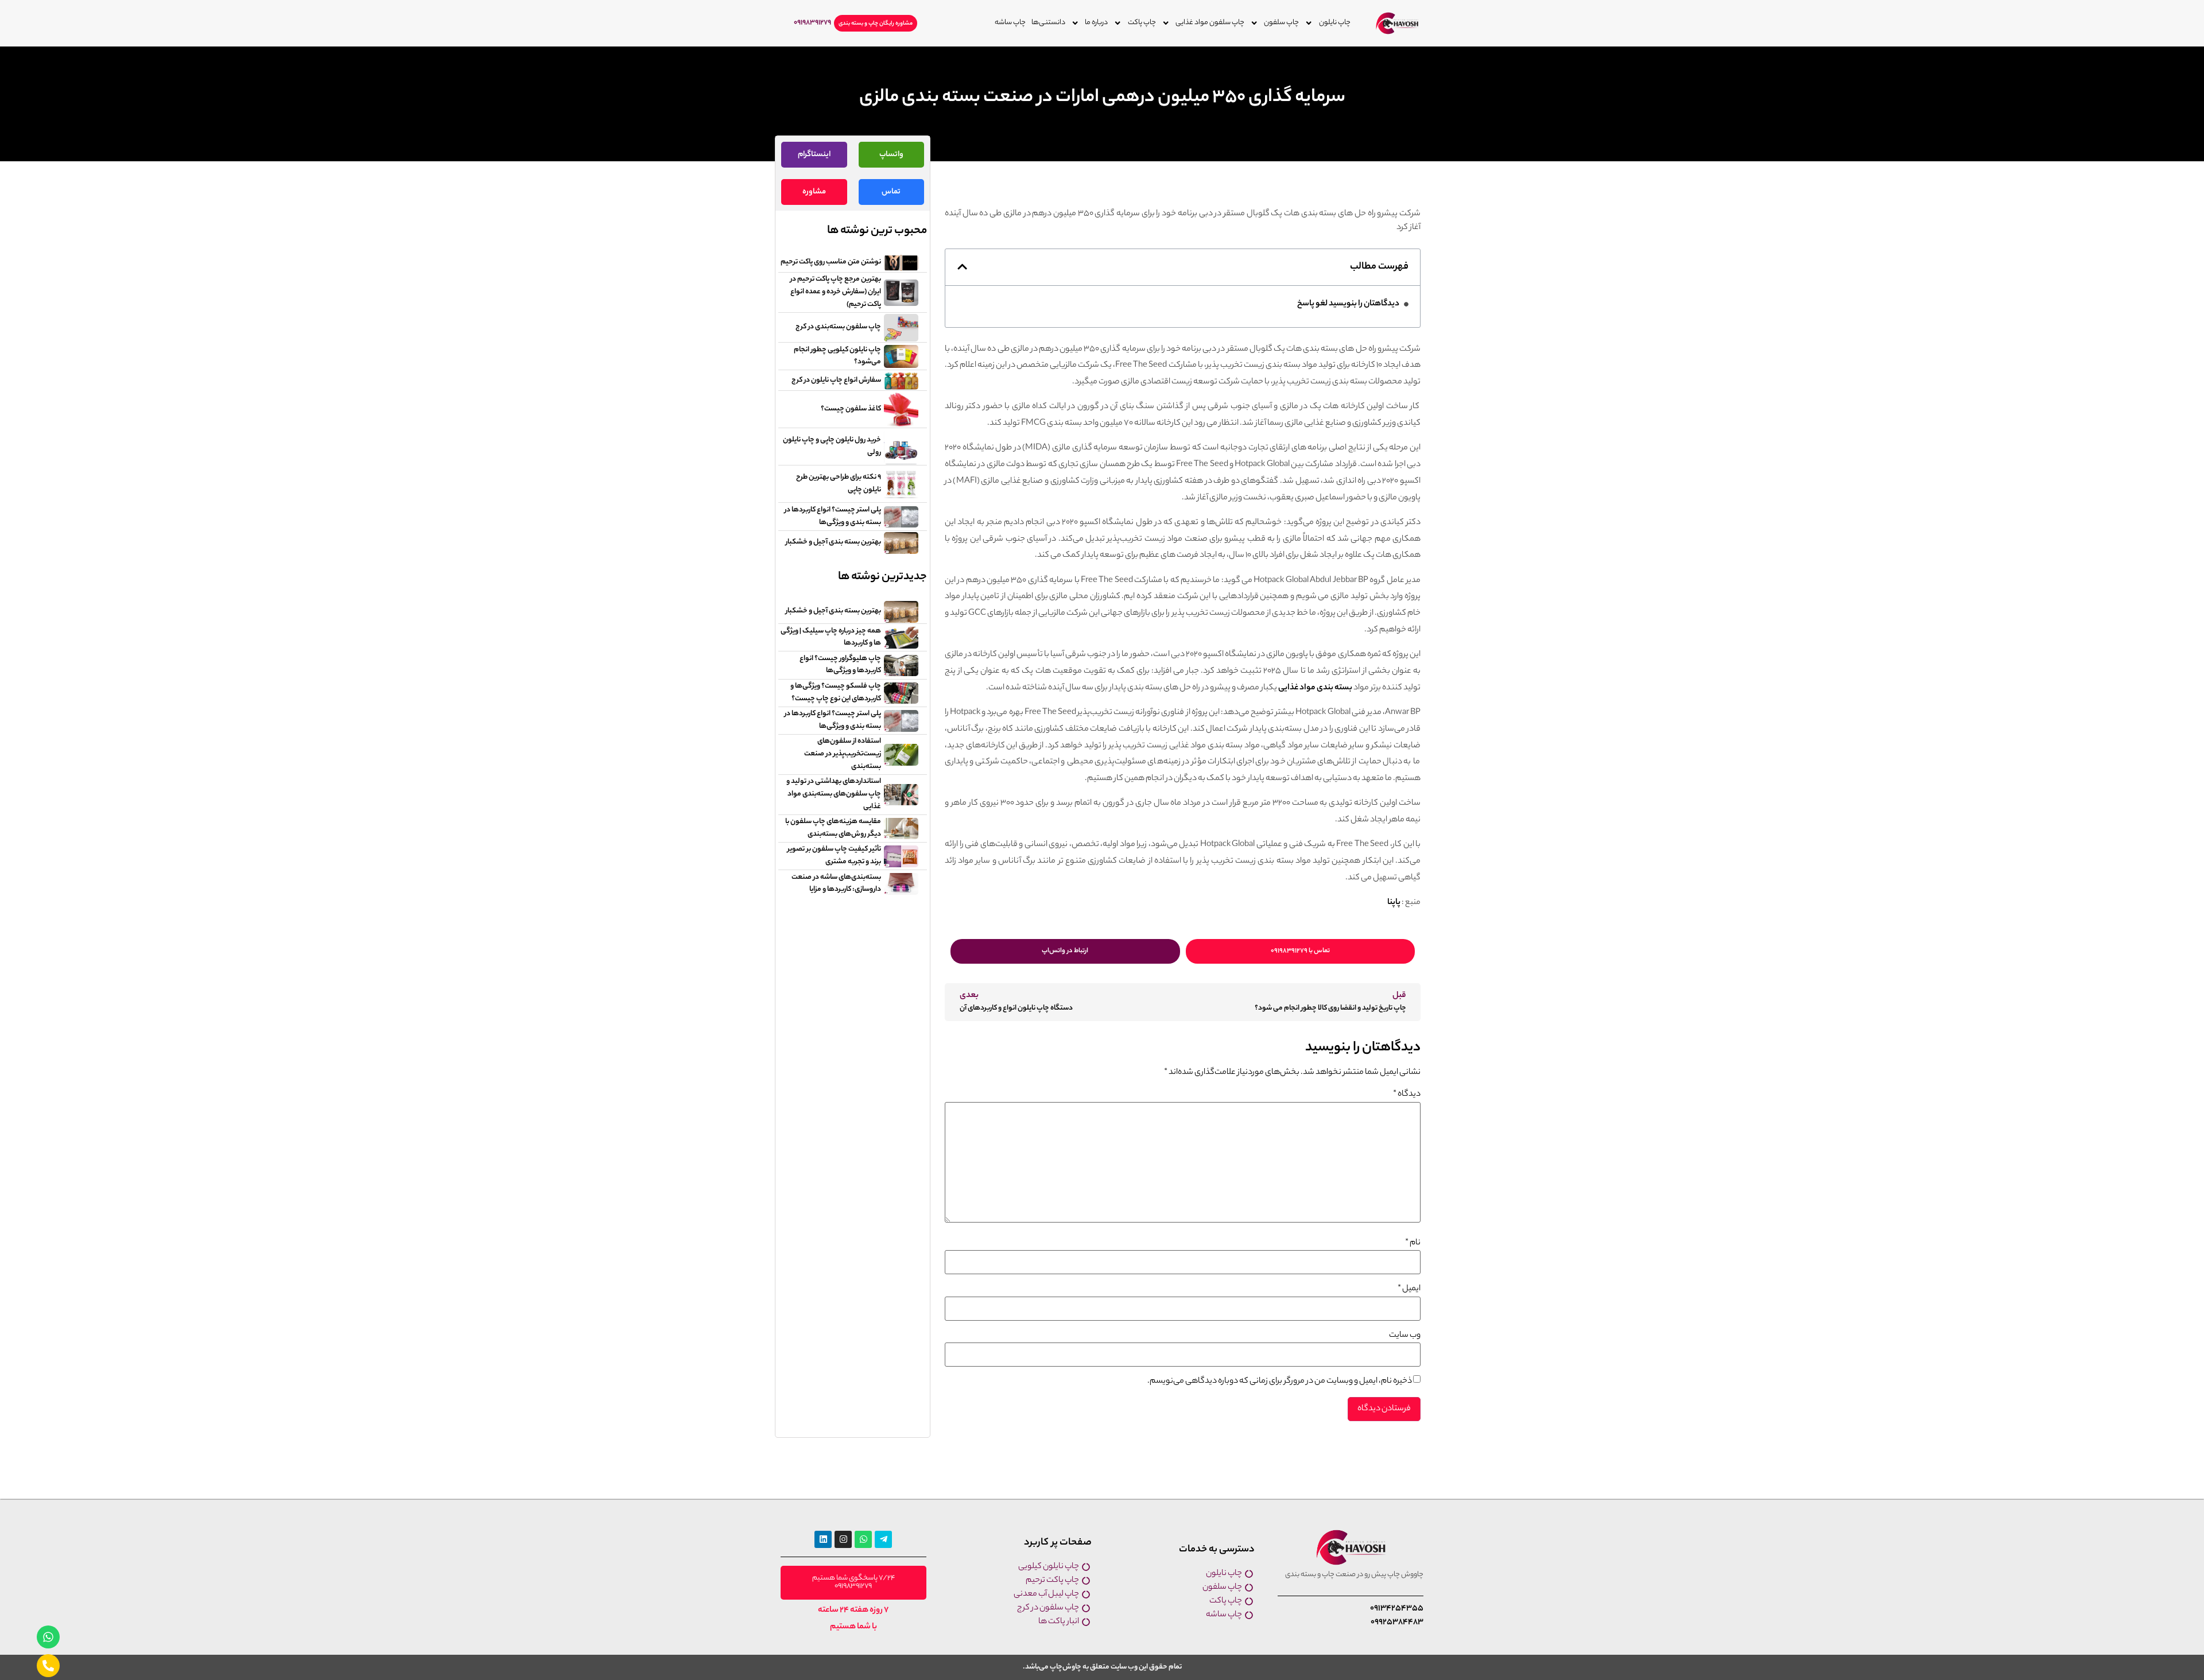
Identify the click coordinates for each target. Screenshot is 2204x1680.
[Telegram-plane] (883, 1539)
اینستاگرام (814, 155)
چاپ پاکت (1142, 23)
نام (1413, 1243)
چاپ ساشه (1010, 23)
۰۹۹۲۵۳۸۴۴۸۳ (1397, 1623)
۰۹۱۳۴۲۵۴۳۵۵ (1397, 1609)
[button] (962, 267)
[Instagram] (843, 1539)
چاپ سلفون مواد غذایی (1210, 23)
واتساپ (891, 155)
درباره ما (1096, 23)
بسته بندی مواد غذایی (1315, 688)
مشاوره (814, 192)
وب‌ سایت (1405, 1336)
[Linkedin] (823, 1539)
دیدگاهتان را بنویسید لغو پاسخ (1348, 304)
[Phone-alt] (48, 1666)
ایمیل (1409, 1289)
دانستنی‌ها (1048, 23)
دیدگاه (1407, 1095)
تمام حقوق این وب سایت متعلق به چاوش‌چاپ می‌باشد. (1102, 1667)
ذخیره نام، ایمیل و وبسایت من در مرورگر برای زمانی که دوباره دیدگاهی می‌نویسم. (1280, 1382)
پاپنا (1394, 903)
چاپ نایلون (1335, 23)
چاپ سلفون (1281, 23)
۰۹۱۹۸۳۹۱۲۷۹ (812, 23)
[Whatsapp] (48, 1637)
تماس (891, 192)
